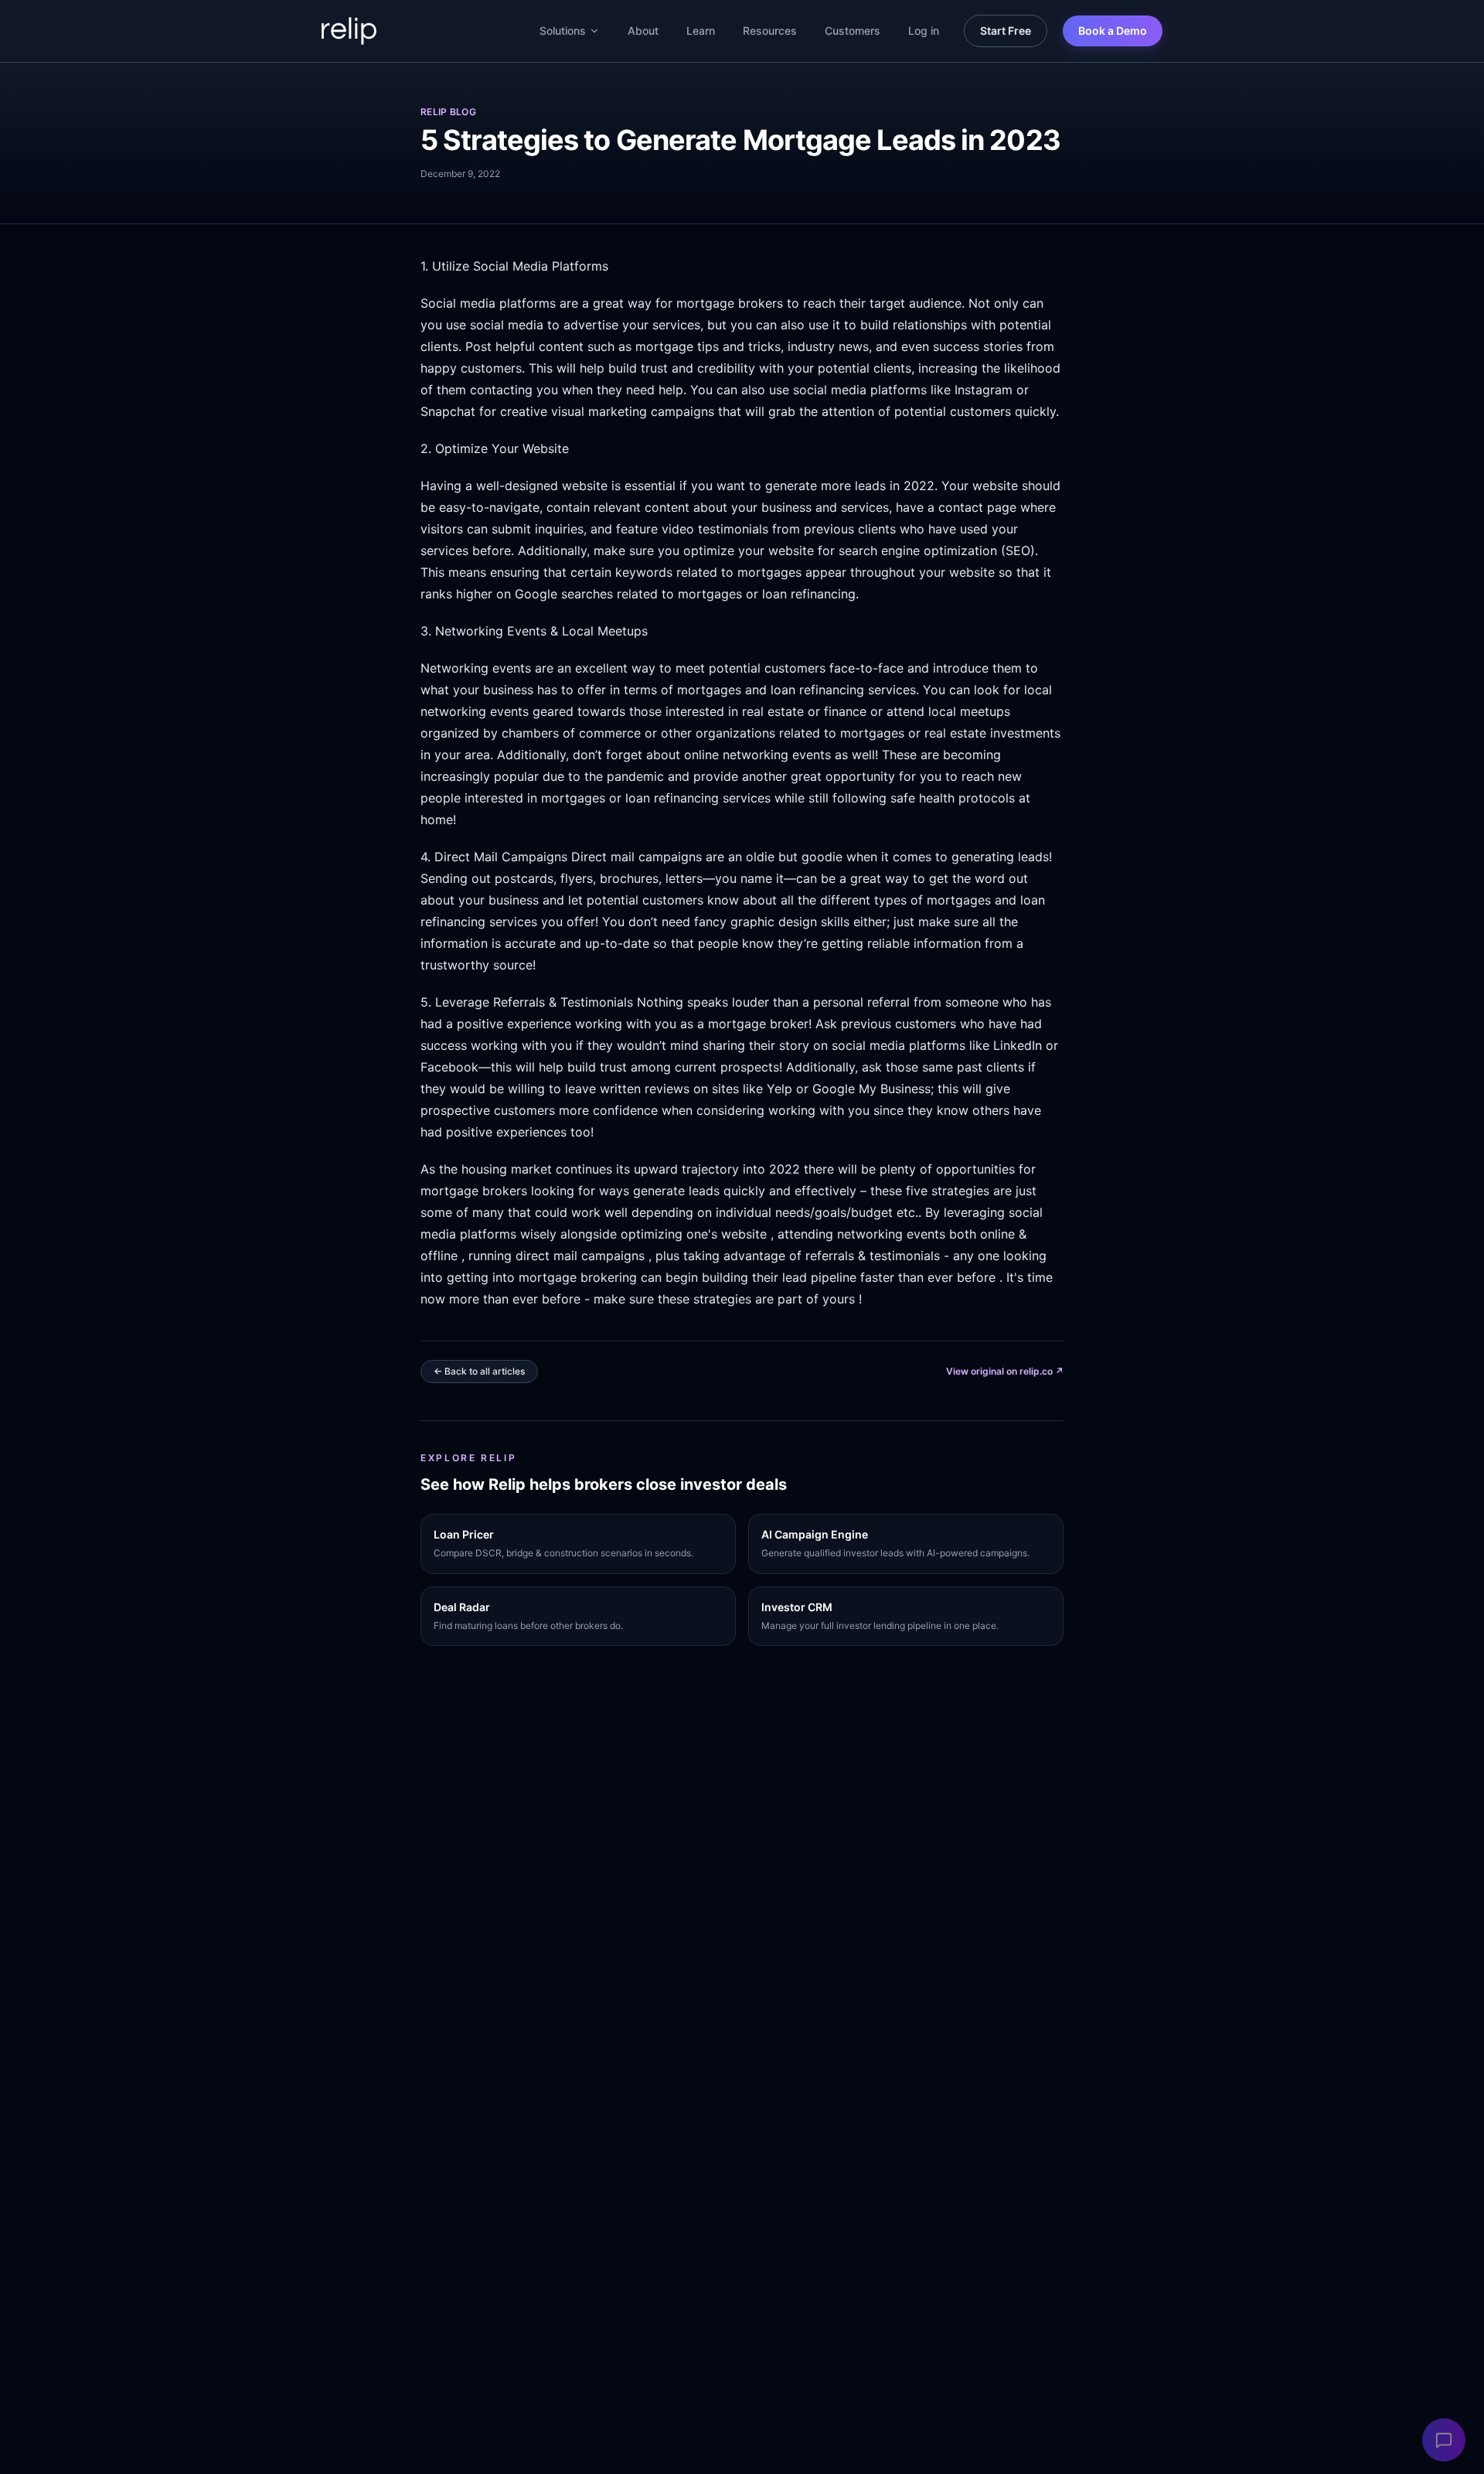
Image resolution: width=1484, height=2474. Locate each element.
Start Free (1006, 31)
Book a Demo (1113, 31)
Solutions (563, 31)
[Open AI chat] (1444, 2440)
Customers (853, 31)
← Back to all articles (479, 1371)
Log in (924, 31)
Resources (770, 31)
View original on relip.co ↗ (1005, 1371)
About (643, 31)
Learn (701, 31)
